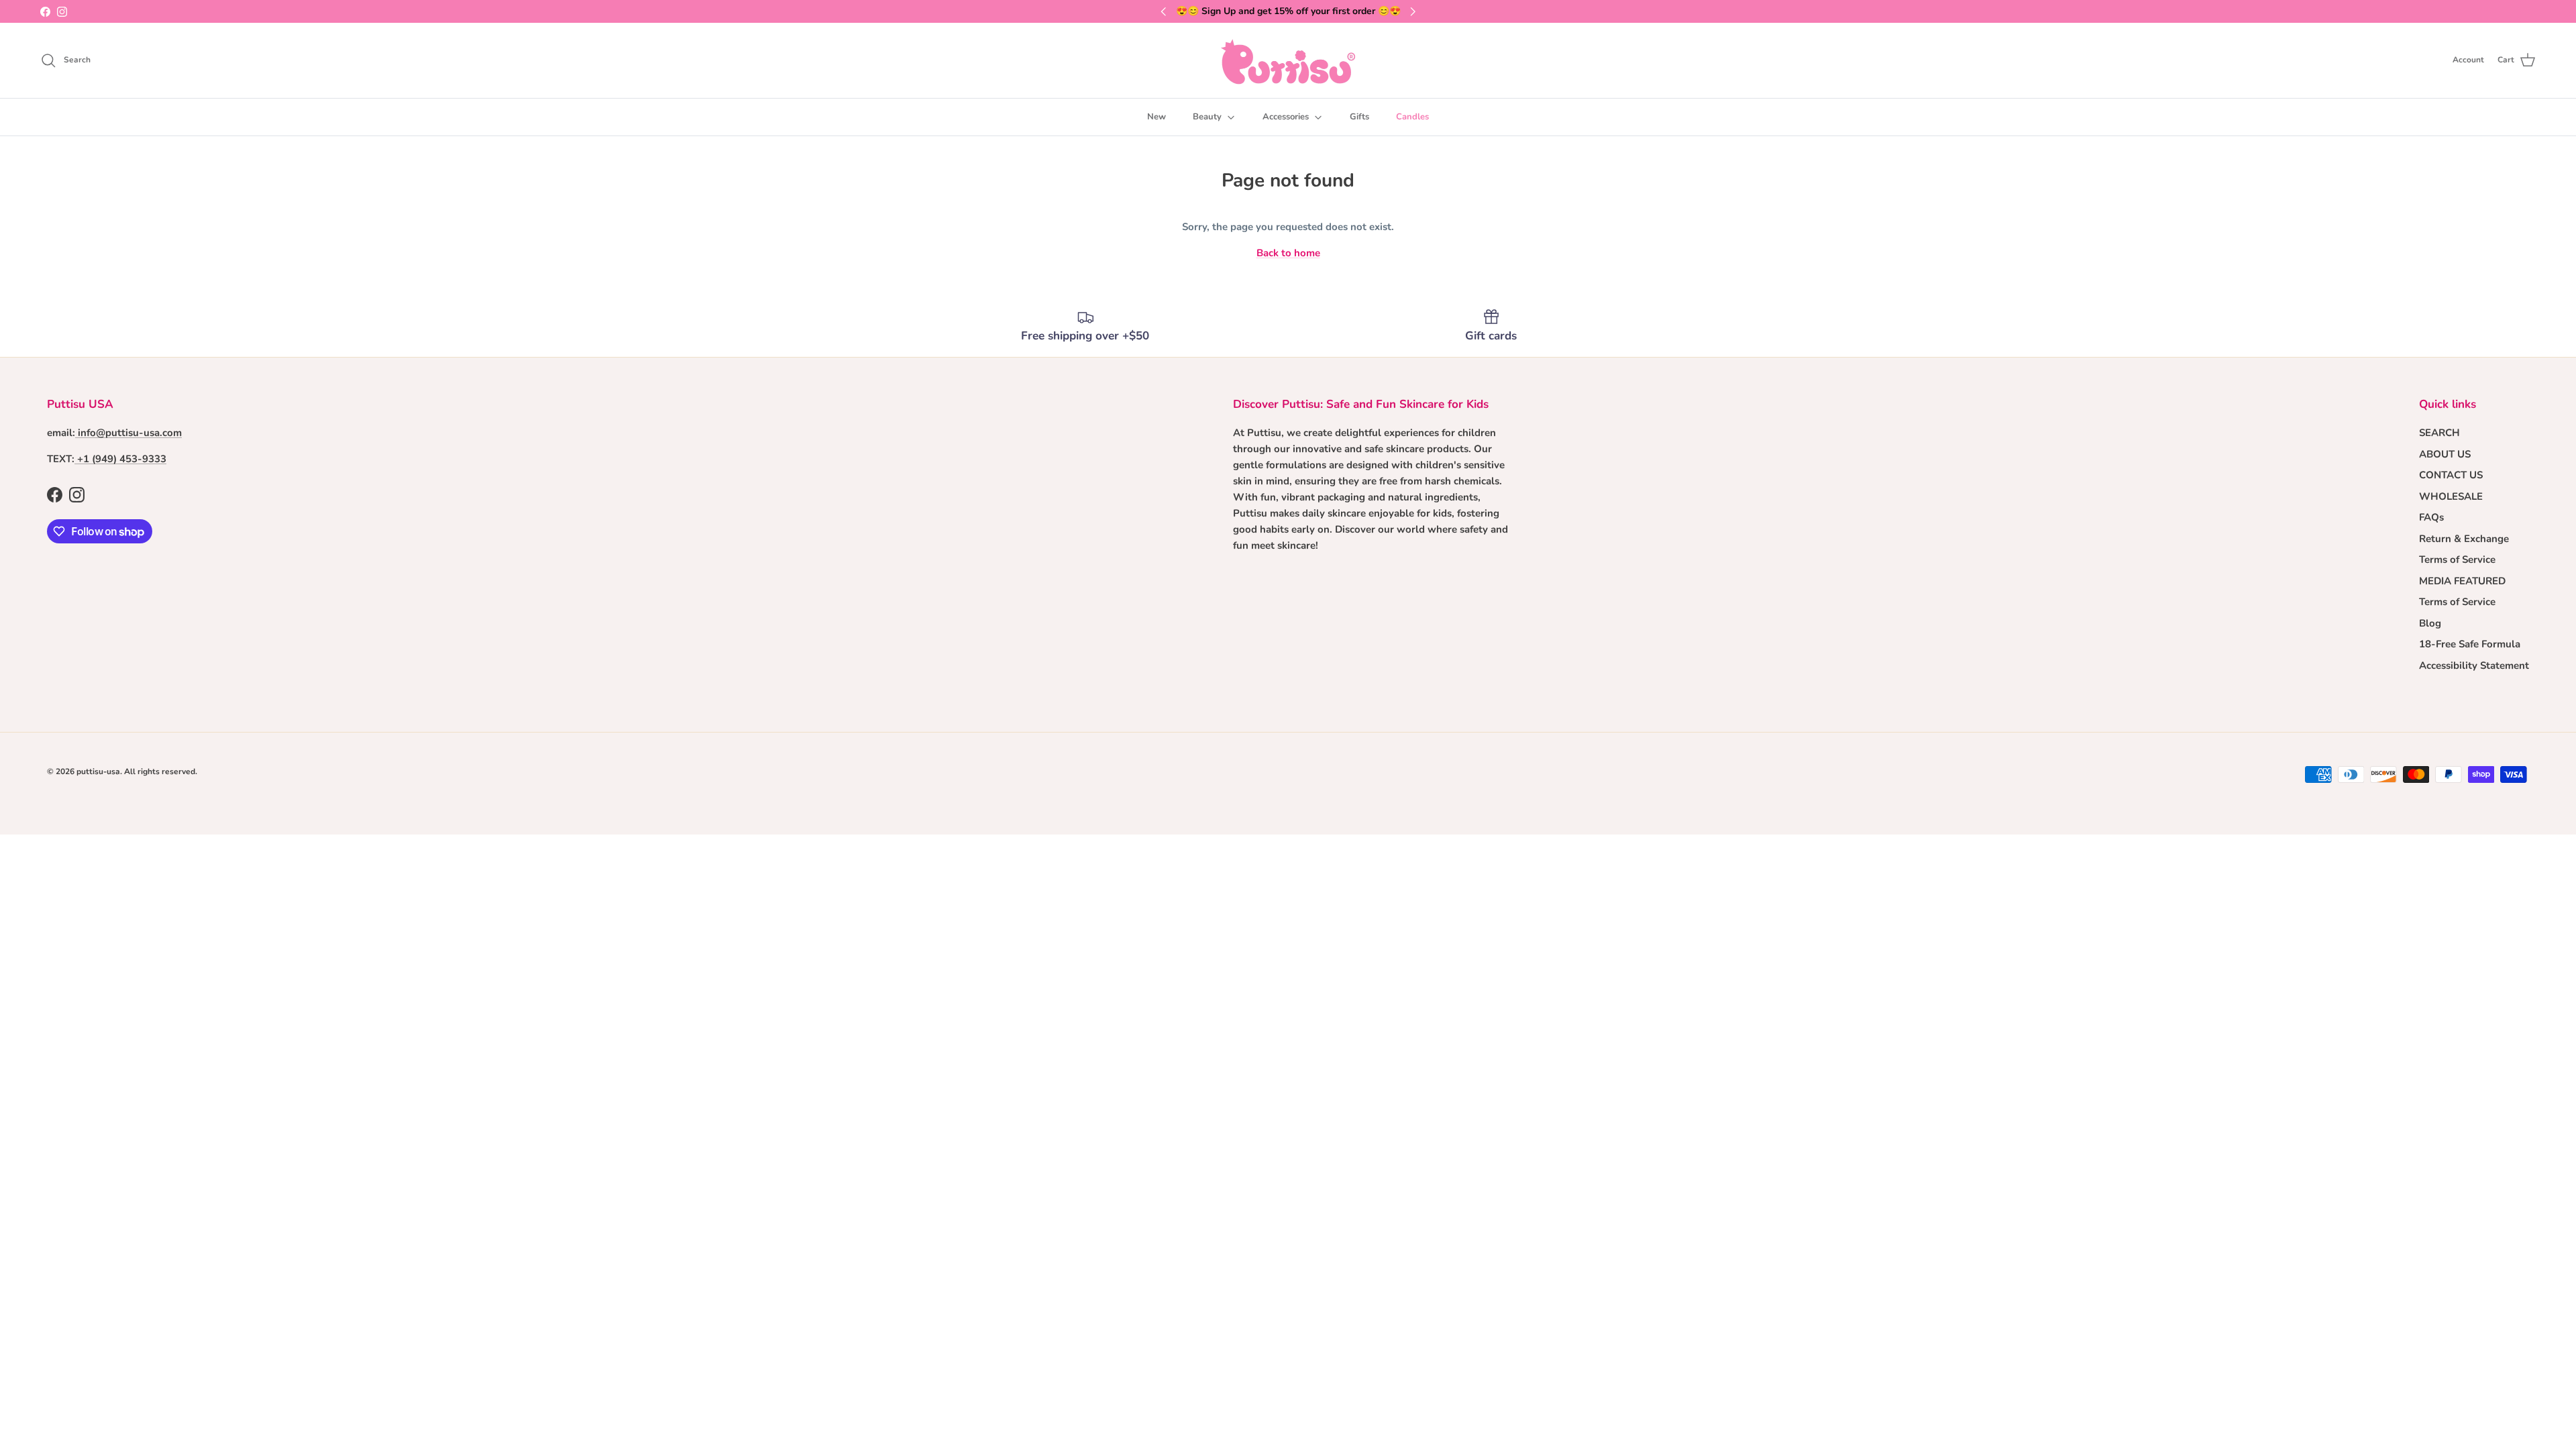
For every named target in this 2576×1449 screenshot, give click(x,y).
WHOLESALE (2451, 496)
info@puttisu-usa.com (130, 433)
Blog (2430, 623)
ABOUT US (2445, 454)
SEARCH (2439, 433)
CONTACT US (2451, 475)
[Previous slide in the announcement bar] (1163, 11)
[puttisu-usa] (1288, 60)
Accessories (1286, 117)
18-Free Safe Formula (2470, 644)
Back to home (1288, 253)
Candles (1412, 117)
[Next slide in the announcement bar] (1413, 11)
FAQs (2431, 517)
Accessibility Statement (2474, 665)
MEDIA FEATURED (2462, 581)
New (1157, 117)
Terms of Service (2457, 559)
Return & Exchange (2464, 539)
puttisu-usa (98, 771)
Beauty (1207, 117)
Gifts (1359, 117)
